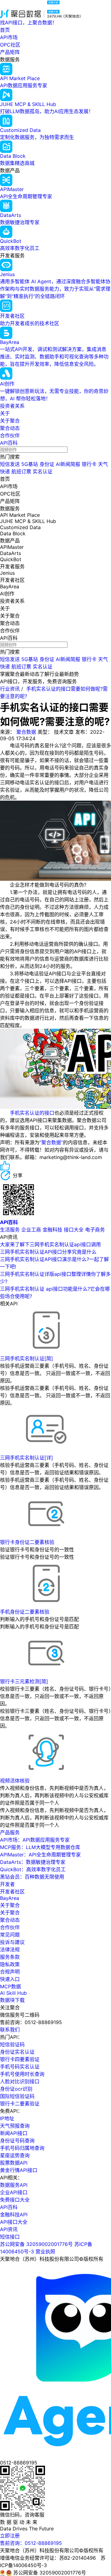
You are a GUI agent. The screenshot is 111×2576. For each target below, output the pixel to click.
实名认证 (43, 472)
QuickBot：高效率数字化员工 (33, 1869)
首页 (5, 30)
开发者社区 (12, 1892)
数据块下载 (12, 2000)
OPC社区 (10, 45)
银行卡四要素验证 (20, 2059)
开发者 (7, 1884)
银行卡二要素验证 (20, 2104)
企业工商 (31, 1230)
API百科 (9, 443)
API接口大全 (14, 2222)
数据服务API (14, 2185)
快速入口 (10, 1979)
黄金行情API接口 (19, 2170)
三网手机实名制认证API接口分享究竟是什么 (48, 1252)
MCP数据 (10, 1986)
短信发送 (10, 464)
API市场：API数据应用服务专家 (35, 1840)
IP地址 (7, 2118)
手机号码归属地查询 (22, 2148)
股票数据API (14, 2163)
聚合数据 (26, 732)
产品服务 (10, 1832)
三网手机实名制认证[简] (27, 1358)
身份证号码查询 (17, 2141)
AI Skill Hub (13, 1993)
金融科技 (52, 1230)
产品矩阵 (10, 52)
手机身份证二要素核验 (25, 1612)
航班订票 (21, 472)
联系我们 (10, 2030)
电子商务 (95, 1230)
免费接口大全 (15, 2200)
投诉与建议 (12, 1942)
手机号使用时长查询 (22, 2074)
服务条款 (10, 1957)
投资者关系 (12, 406)
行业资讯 (10, 689)
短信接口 (10, 2237)
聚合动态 (10, 428)
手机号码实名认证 (20, 2067)
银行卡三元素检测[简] (24, 1681)
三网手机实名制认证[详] (27, 1458)
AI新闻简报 (68, 464)
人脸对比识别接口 (20, 2081)
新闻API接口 (14, 2133)
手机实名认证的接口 (32, 1113)
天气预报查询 (15, 2126)
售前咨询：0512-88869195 (31, 2543)
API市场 (9, 37)
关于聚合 (10, 421)
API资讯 (9, 2229)
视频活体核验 (15, 1781)
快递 (5, 472)
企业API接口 (14, 2192)
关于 (5, 413)
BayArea (10, 1898)
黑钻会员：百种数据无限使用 (32, 1877)
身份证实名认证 (17, 2052)
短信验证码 (12, 2044)
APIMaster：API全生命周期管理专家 (40, 1855)
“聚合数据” (51, 1142)
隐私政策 (10, 1964)
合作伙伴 (10, 435)
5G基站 (30, 464)
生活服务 (10, 1230)
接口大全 (74, 1230)
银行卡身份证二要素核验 (27, 1542)
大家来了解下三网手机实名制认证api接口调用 (50, 1244)
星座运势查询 (15, 2155)
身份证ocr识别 (16, 2089)
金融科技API (14, 2215)
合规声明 (10, 1972)
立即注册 (10, 2536)
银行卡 (89, 464)
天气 (103, 464)
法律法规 (10, 1949)
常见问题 (10, 1935)
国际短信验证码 (17, 2096)
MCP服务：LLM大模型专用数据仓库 (40, 1847)
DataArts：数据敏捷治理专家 (33, 1862)
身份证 (47, 464)
